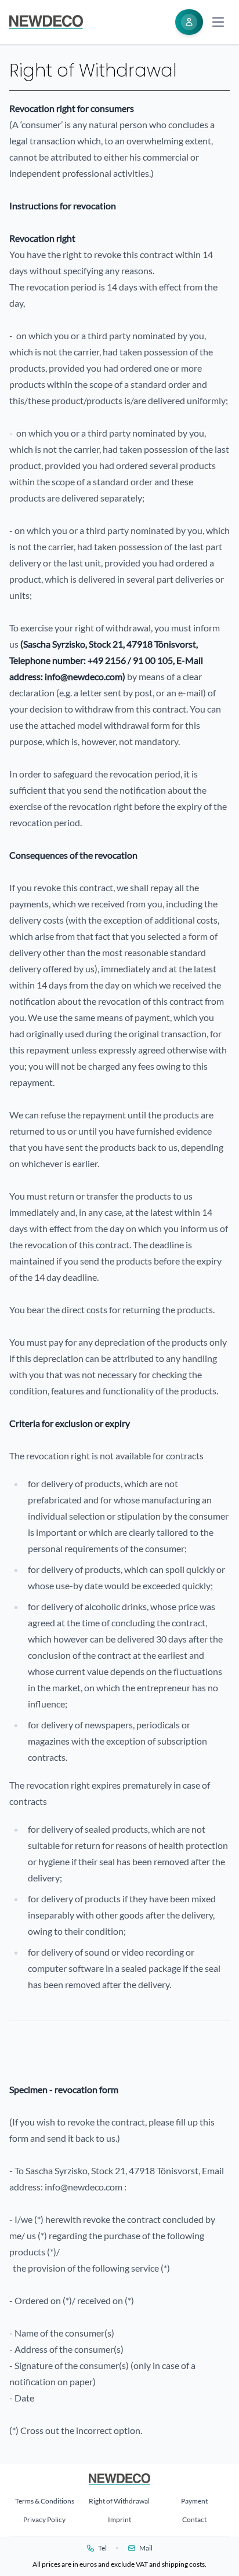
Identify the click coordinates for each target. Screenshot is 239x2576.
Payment (194, 2501)
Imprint (119, 2519)
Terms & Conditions (45, 2501)
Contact (194, 2519)
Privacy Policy (44, 2519)
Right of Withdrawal (119, 2501)
